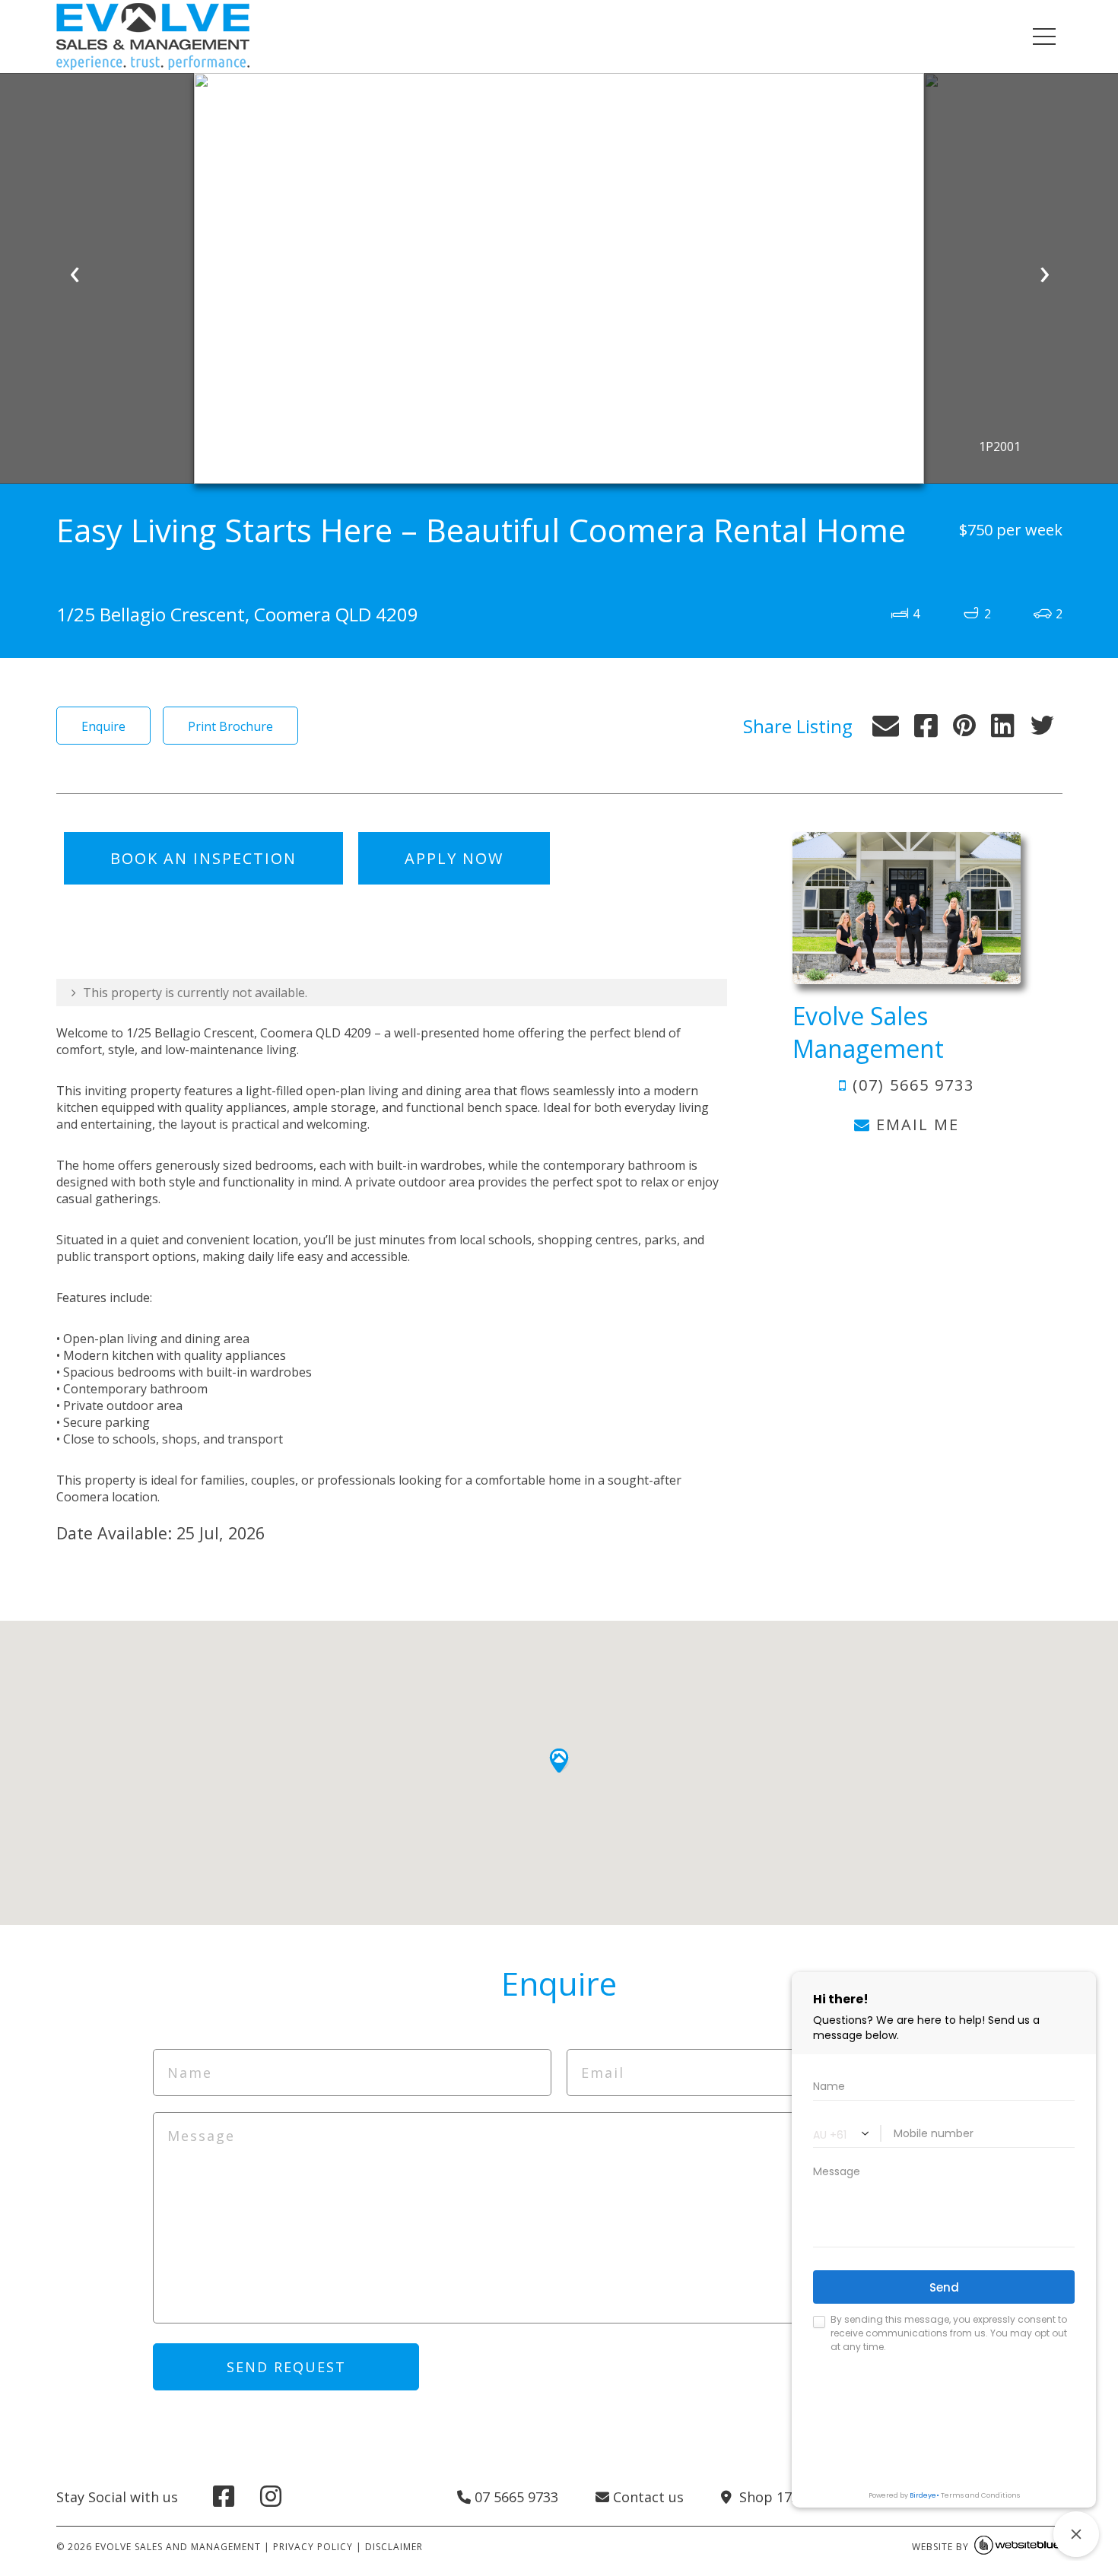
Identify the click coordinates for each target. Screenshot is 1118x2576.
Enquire (103, 726)
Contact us (646, 2497)
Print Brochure (230, 726)
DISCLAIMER (394, 2547)
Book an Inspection (203, 858)
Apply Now (454, 858)
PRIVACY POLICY (313, 2547)
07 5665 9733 (515, 2497)
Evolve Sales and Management (178, 2547)
